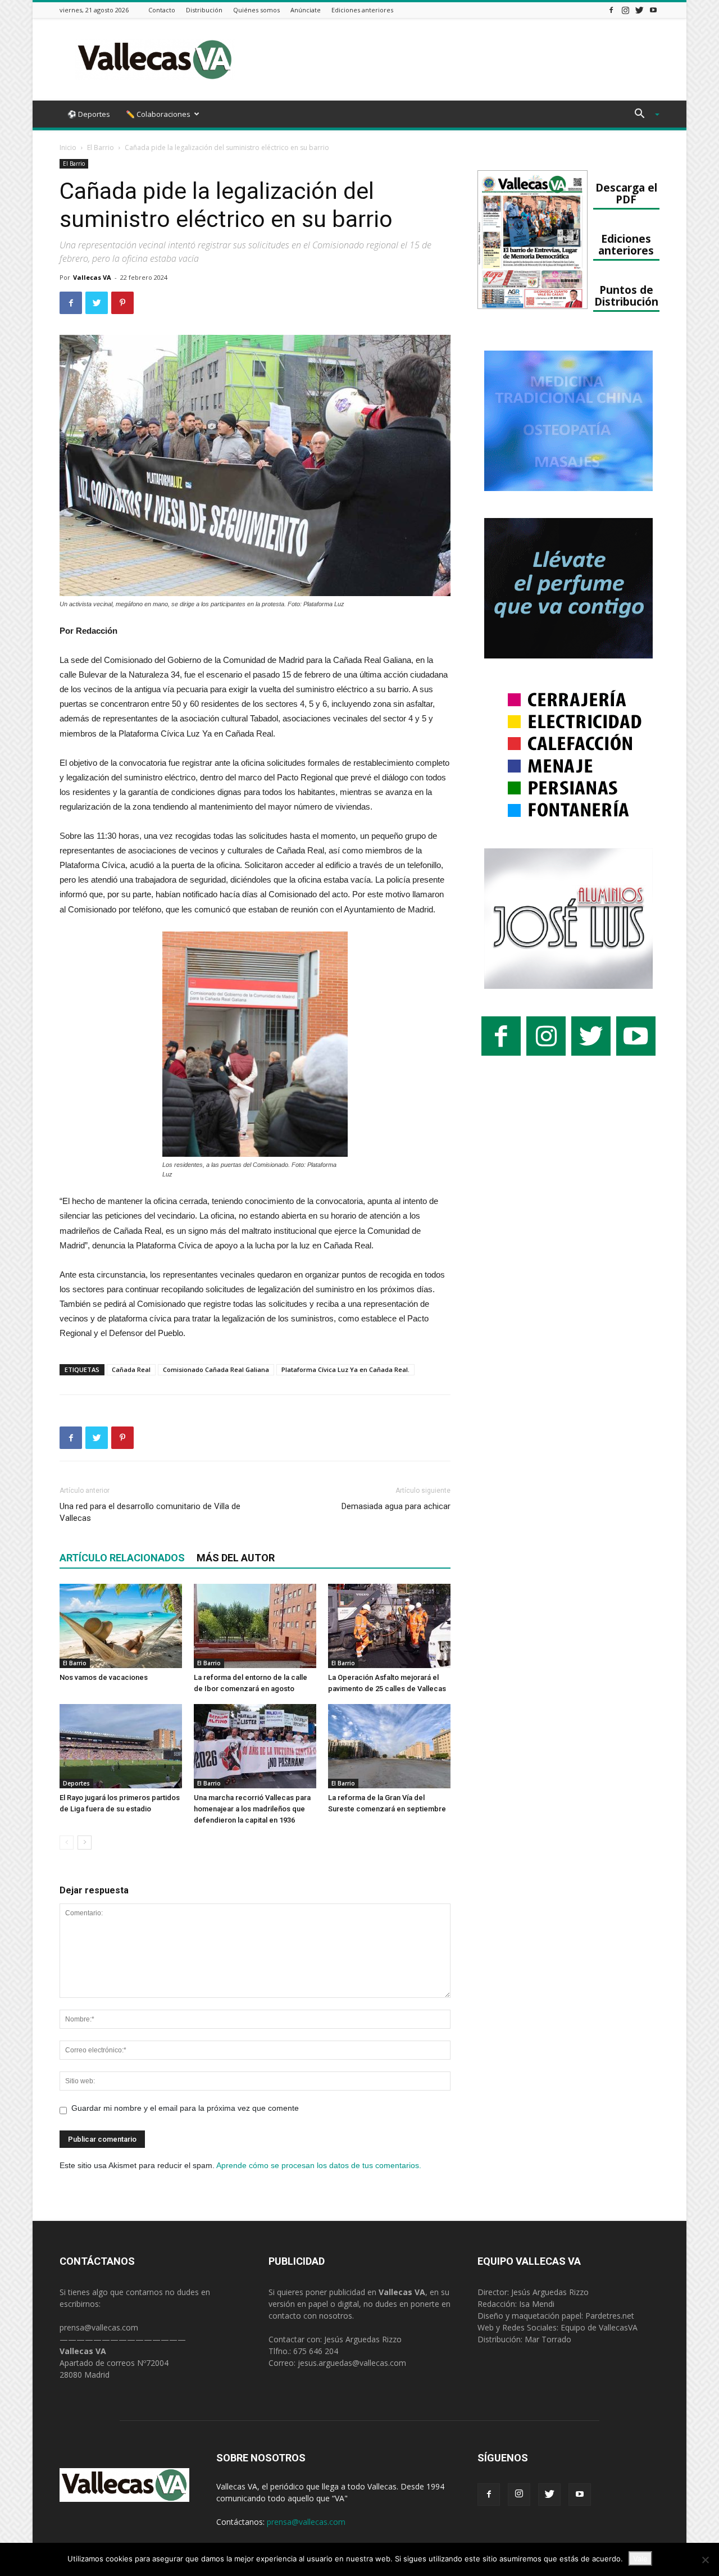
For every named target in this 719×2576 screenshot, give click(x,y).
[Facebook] (611, 10)
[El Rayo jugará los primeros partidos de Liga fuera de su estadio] (121, 1746)
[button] (643, 115)
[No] (705, 2560)
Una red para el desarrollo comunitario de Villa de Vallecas (150, 1512)
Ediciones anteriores (362, 10)
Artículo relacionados (122, 1558)
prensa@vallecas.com (99, 2327)
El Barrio (101, 147)
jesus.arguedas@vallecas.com (352, 2363)
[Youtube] (653, 10)
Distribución (204, 10)
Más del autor (236, 1558)
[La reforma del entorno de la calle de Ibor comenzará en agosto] (255, 1626)
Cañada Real (131, 1369)
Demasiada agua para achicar (396, 1506)
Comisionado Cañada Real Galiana (216, 1369)
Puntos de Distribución (626, 296)
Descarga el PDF (626, 193)
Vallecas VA (92, 277)
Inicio (68, 147)
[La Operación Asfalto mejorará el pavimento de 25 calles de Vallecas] (389, 1626)
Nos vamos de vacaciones (104, 1677)
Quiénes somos (256, 10)
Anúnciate (306, 10)
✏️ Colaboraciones (158, 114)
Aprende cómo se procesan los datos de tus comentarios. (319, 2165)
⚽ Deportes (89, 114)
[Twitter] (639, 10)
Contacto (162, 10)
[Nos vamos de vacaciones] (121, 1626)
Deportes (76, 1783)
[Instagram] (625, 10)
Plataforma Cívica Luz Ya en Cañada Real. (345, 1369)
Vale (640, 2559)
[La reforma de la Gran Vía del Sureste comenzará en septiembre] (389, 1746)
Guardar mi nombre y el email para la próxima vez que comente (185, 2108)
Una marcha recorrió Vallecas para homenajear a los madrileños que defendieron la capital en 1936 (252, 1809)
